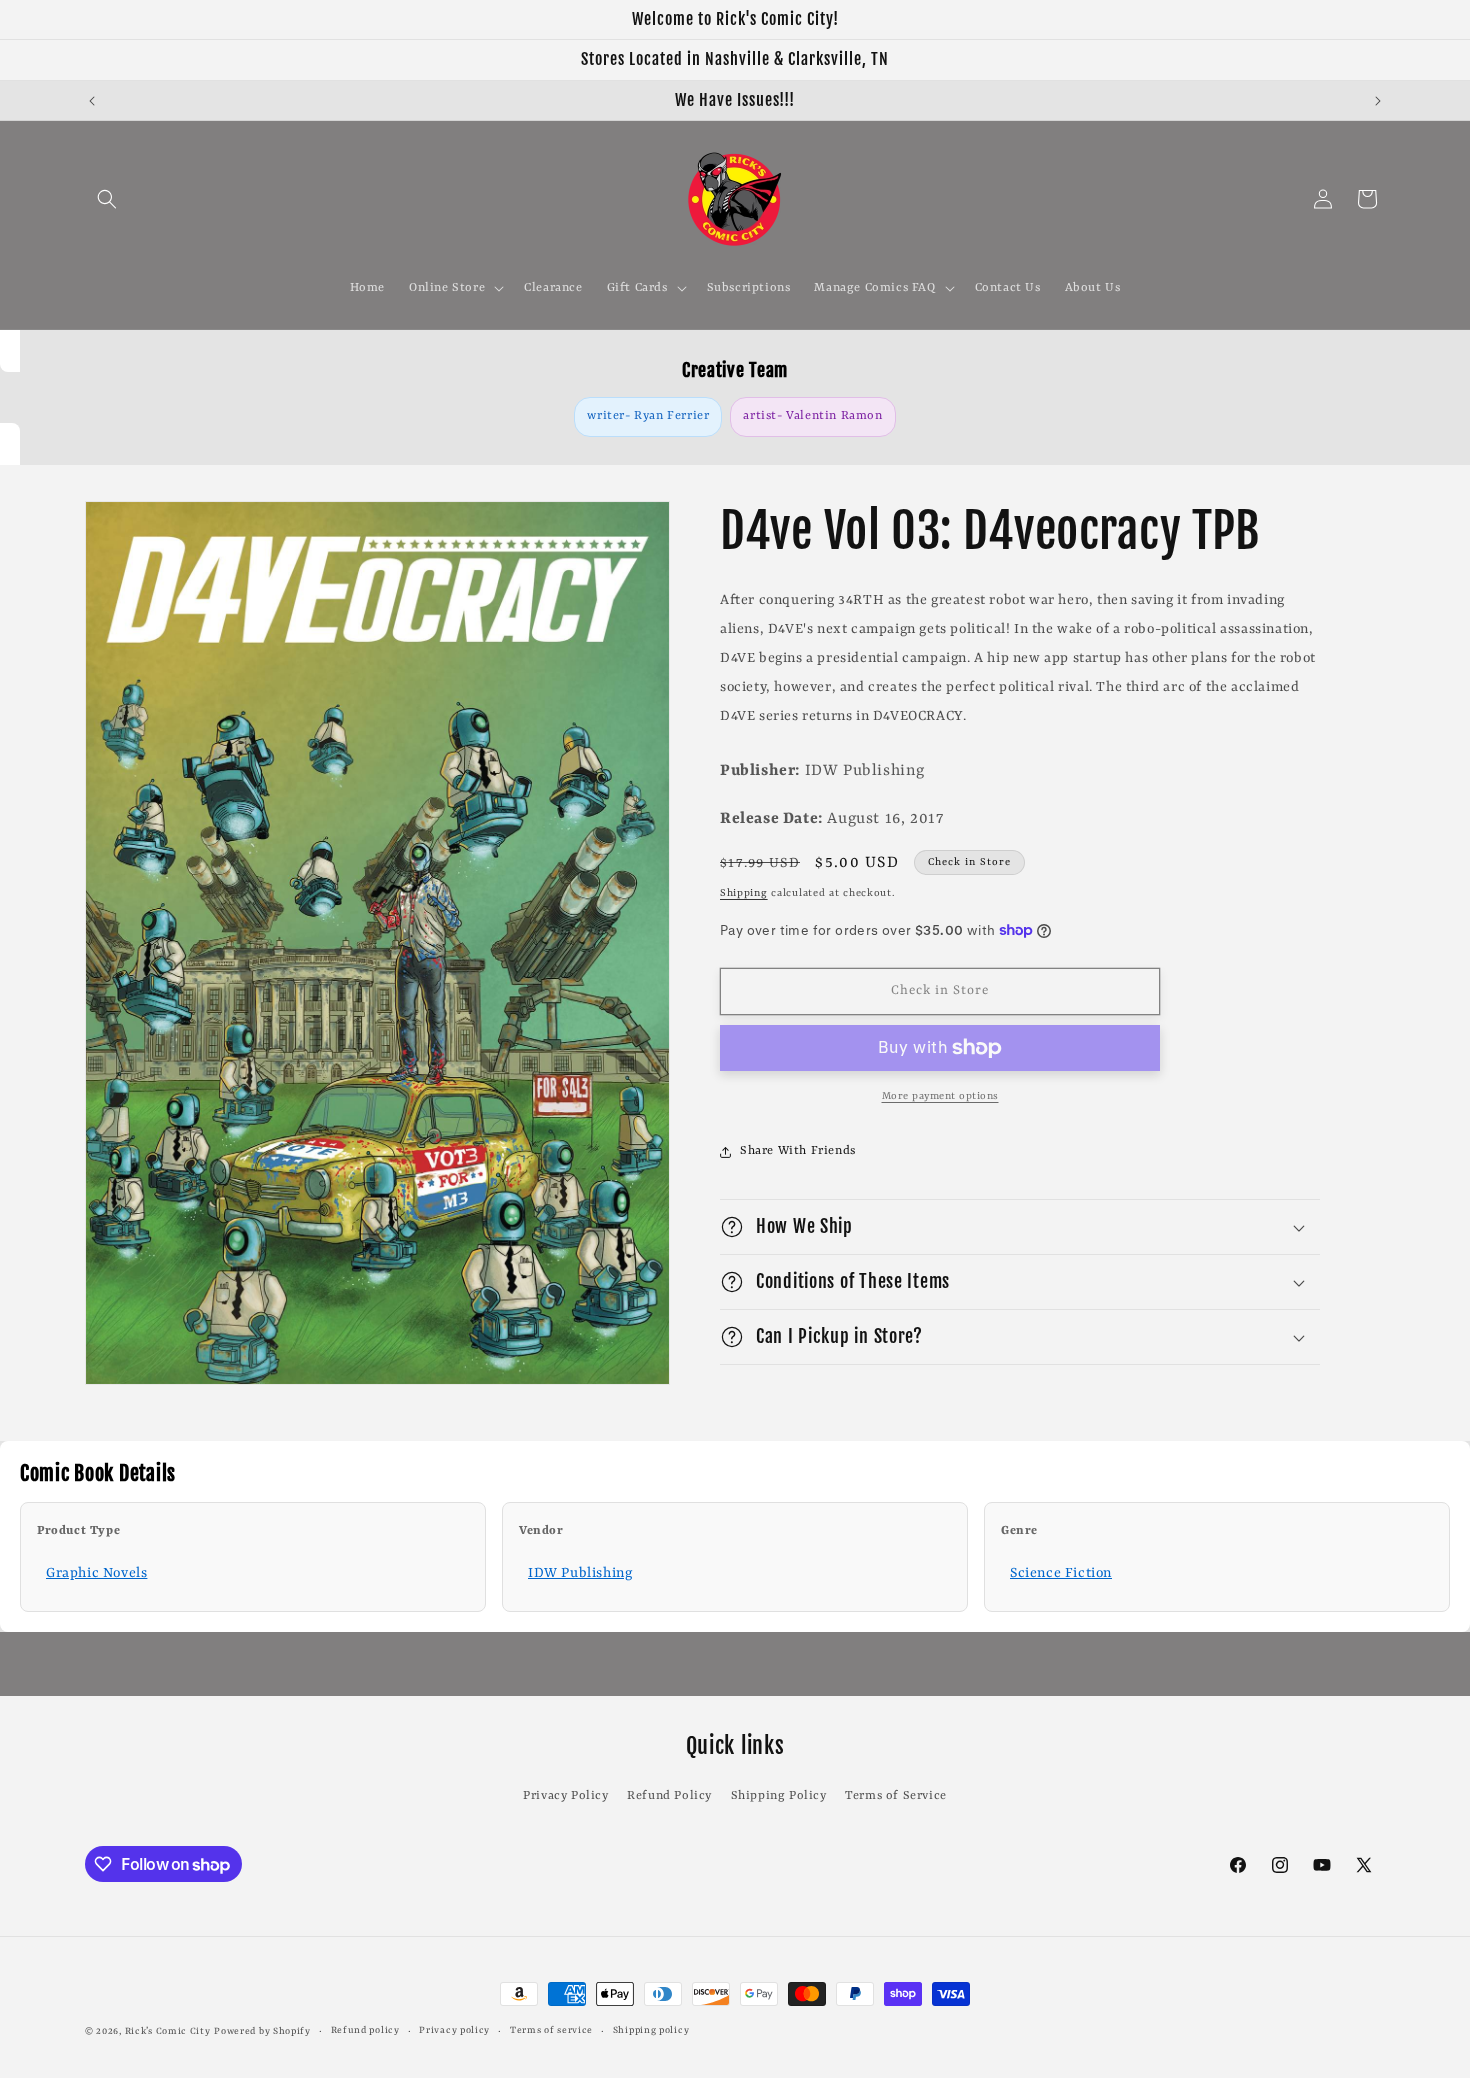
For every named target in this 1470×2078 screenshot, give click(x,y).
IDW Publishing (580, 1573)
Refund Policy (669, 1796)
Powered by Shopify (262, 2031)
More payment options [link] (940, 1096)
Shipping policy (651, 2030)
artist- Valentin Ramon (812, 416)
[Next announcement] (1378, 101)
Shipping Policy (779, 1796)
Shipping (744, 893)
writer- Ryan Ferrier (648, 416)
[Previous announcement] (92, 101)
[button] (107, 199)
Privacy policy (454, 2030)
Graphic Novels (96, 1573)
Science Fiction (1061, 1573)
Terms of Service (896, 1796)
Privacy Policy (565, 1796)
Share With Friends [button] (798, 1151)
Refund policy (365, 2030)
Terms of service (551, 2030)
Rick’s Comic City (168, 2031)
